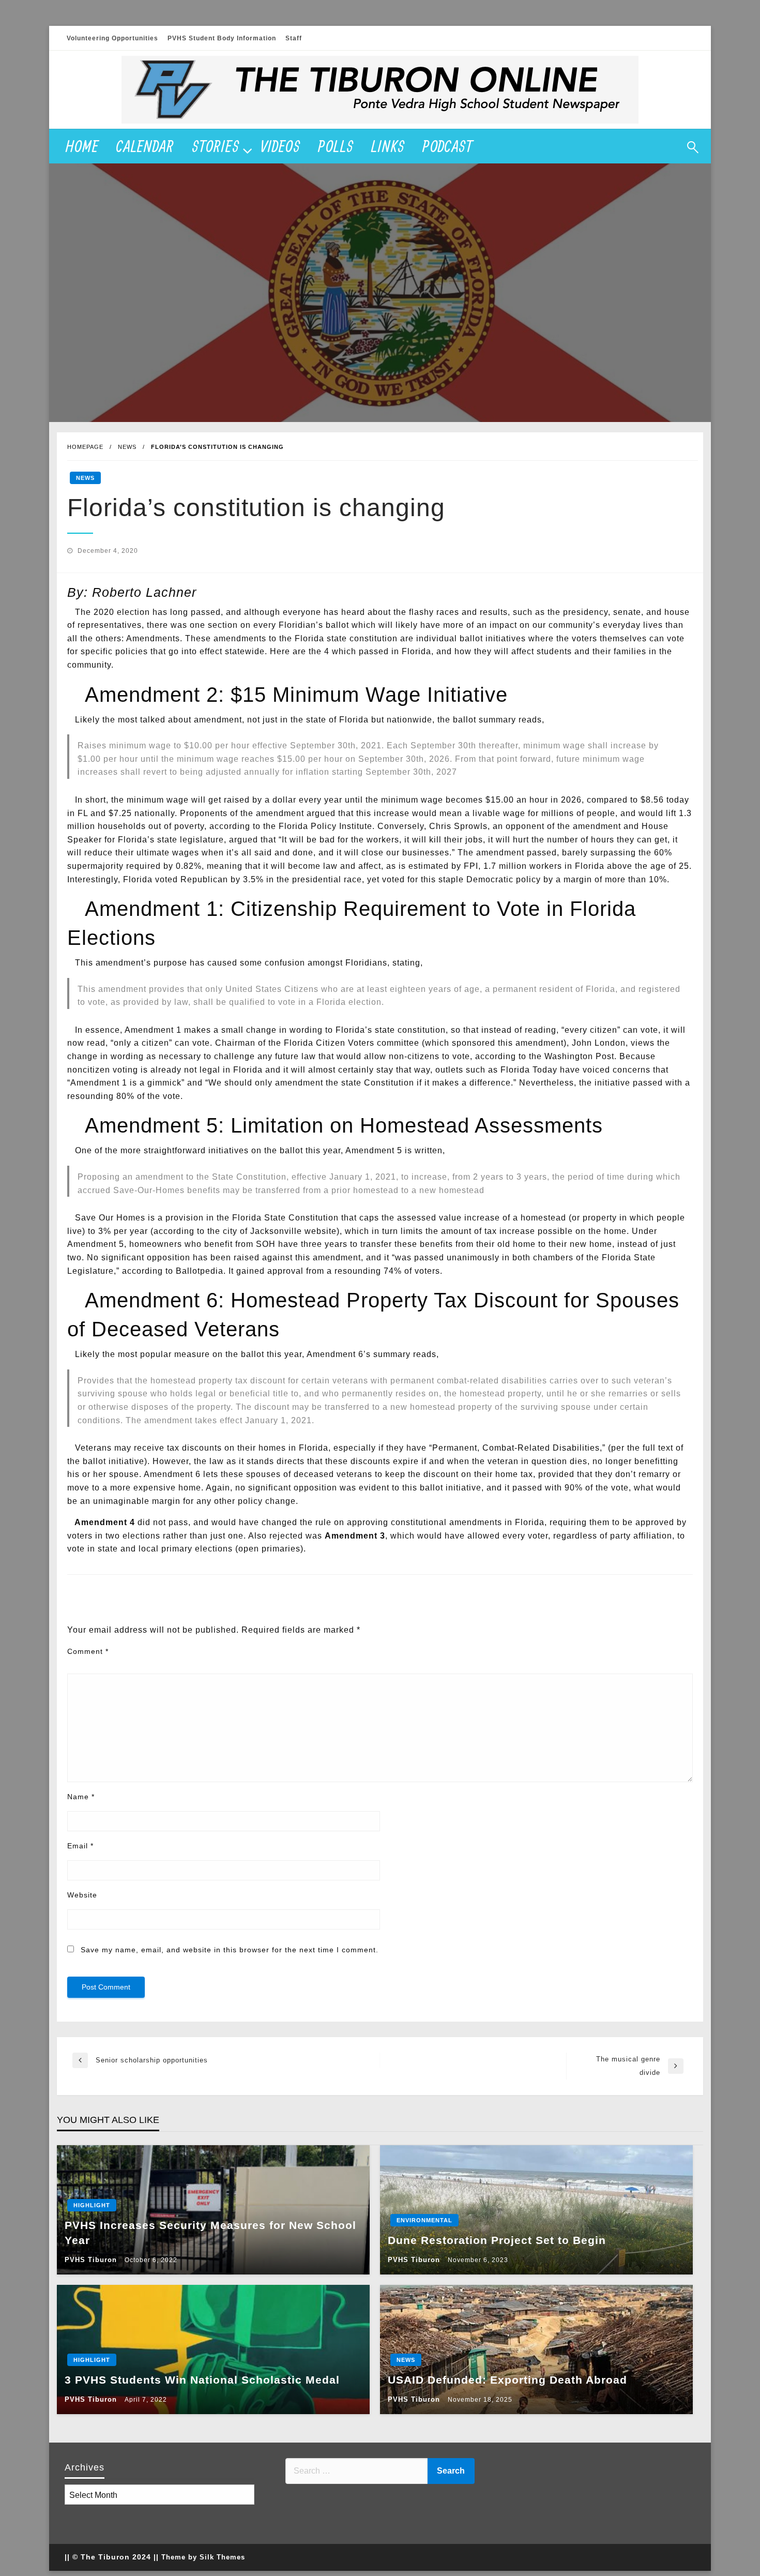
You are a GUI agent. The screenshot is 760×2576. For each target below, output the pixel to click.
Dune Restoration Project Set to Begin (497, 2240)
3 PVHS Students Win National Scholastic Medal (202, 2380)
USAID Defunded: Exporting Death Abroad (507, 2380)
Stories (216, 146)
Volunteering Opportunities (112, 38)
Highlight (92, 2205)
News (127, 447)
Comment (88, 1651)
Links (388, 146)
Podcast (448, 146)
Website (82, 1895)
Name (81, 1797)
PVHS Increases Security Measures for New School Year (210, 2233)
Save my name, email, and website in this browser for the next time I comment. (230, 1950)
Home (82, 146)
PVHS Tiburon (92, 2260)
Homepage (85, 447)
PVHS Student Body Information (222, 38)
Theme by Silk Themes (203, 2557)
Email (80, 1846)
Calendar (145, 146)
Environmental (424, 2220)
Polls (336, 146)
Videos (280, 146)
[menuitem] (82, 146)
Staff (294, 38)
